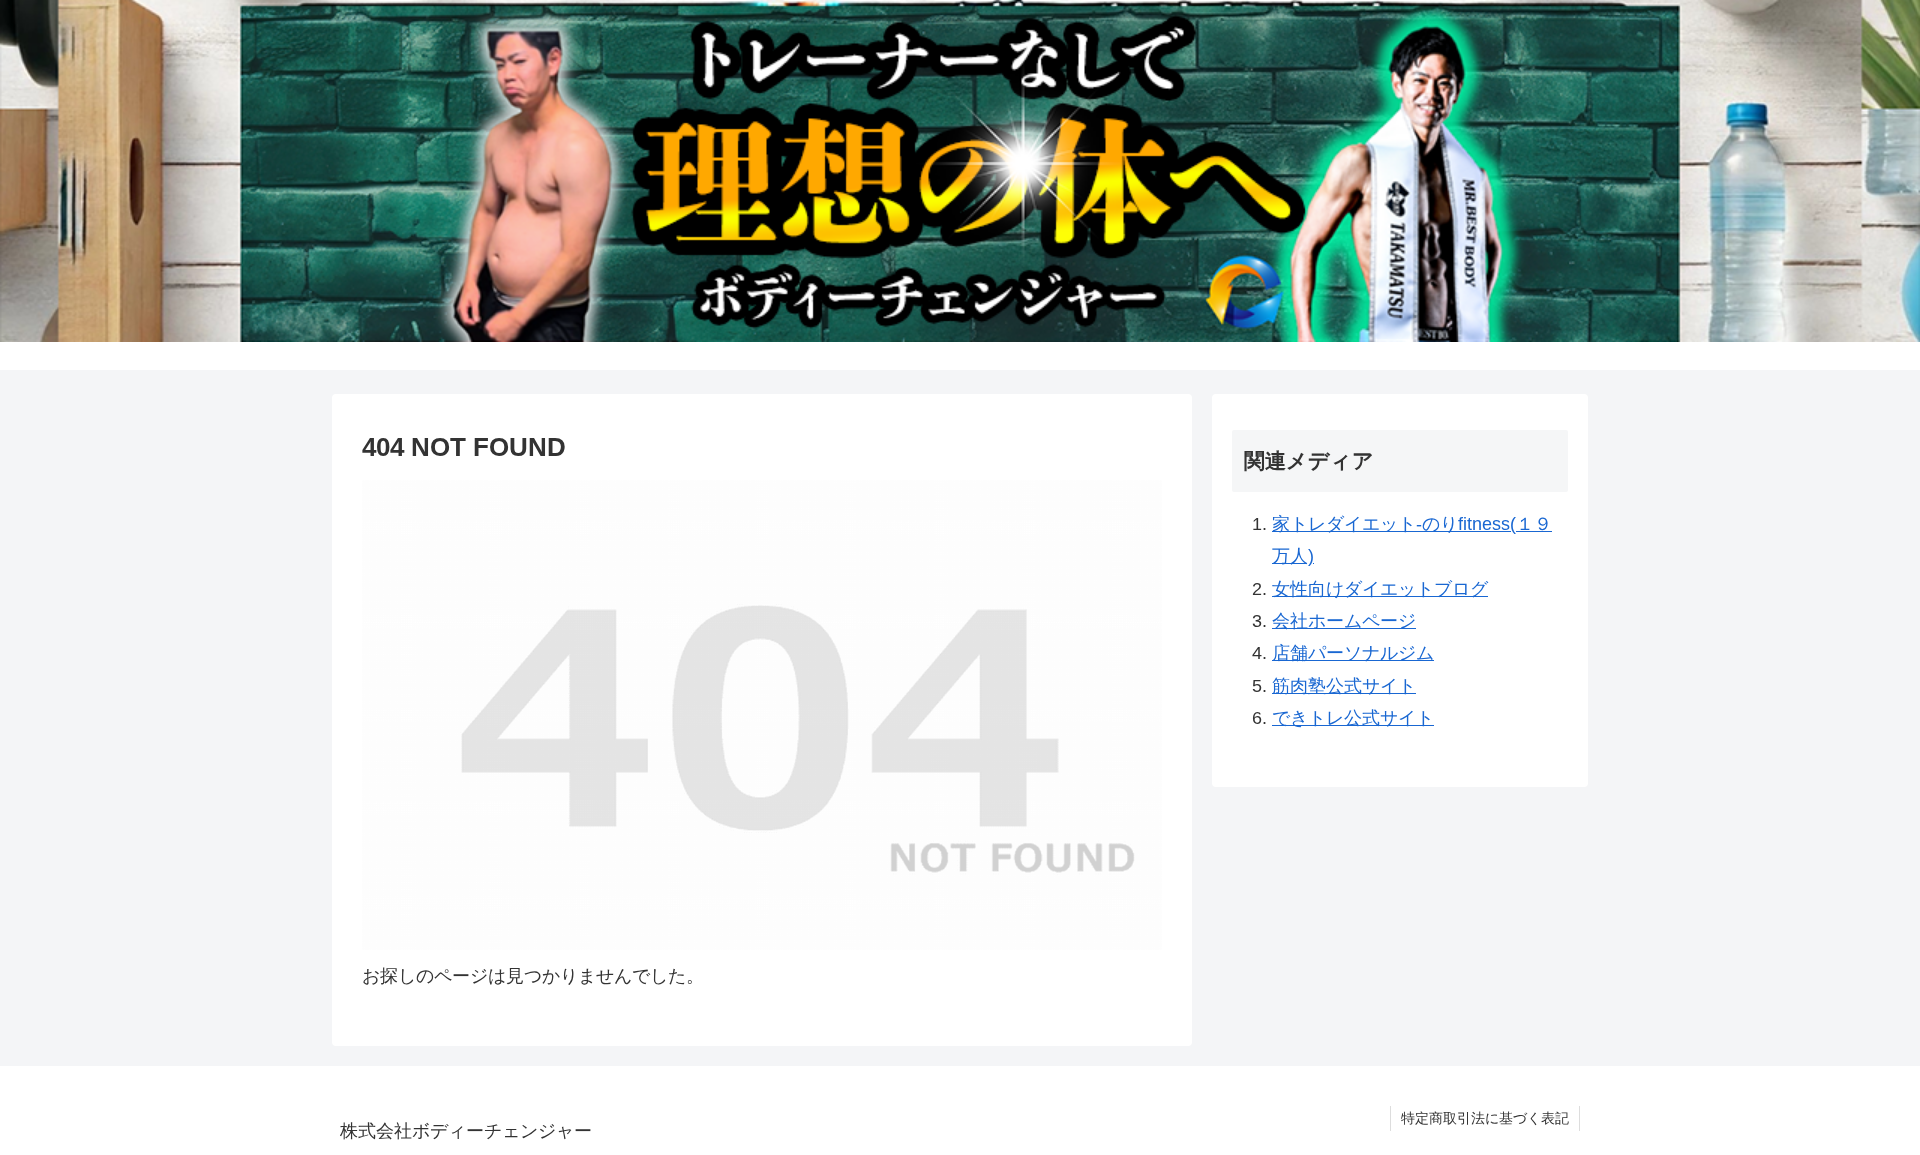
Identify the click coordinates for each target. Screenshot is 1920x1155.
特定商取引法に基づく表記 (1485, 1118)
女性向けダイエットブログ (1380, 589)
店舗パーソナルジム (1353, 653)
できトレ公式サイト (1353, 718)
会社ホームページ (1344, 621)
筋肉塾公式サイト (1344, 686)
